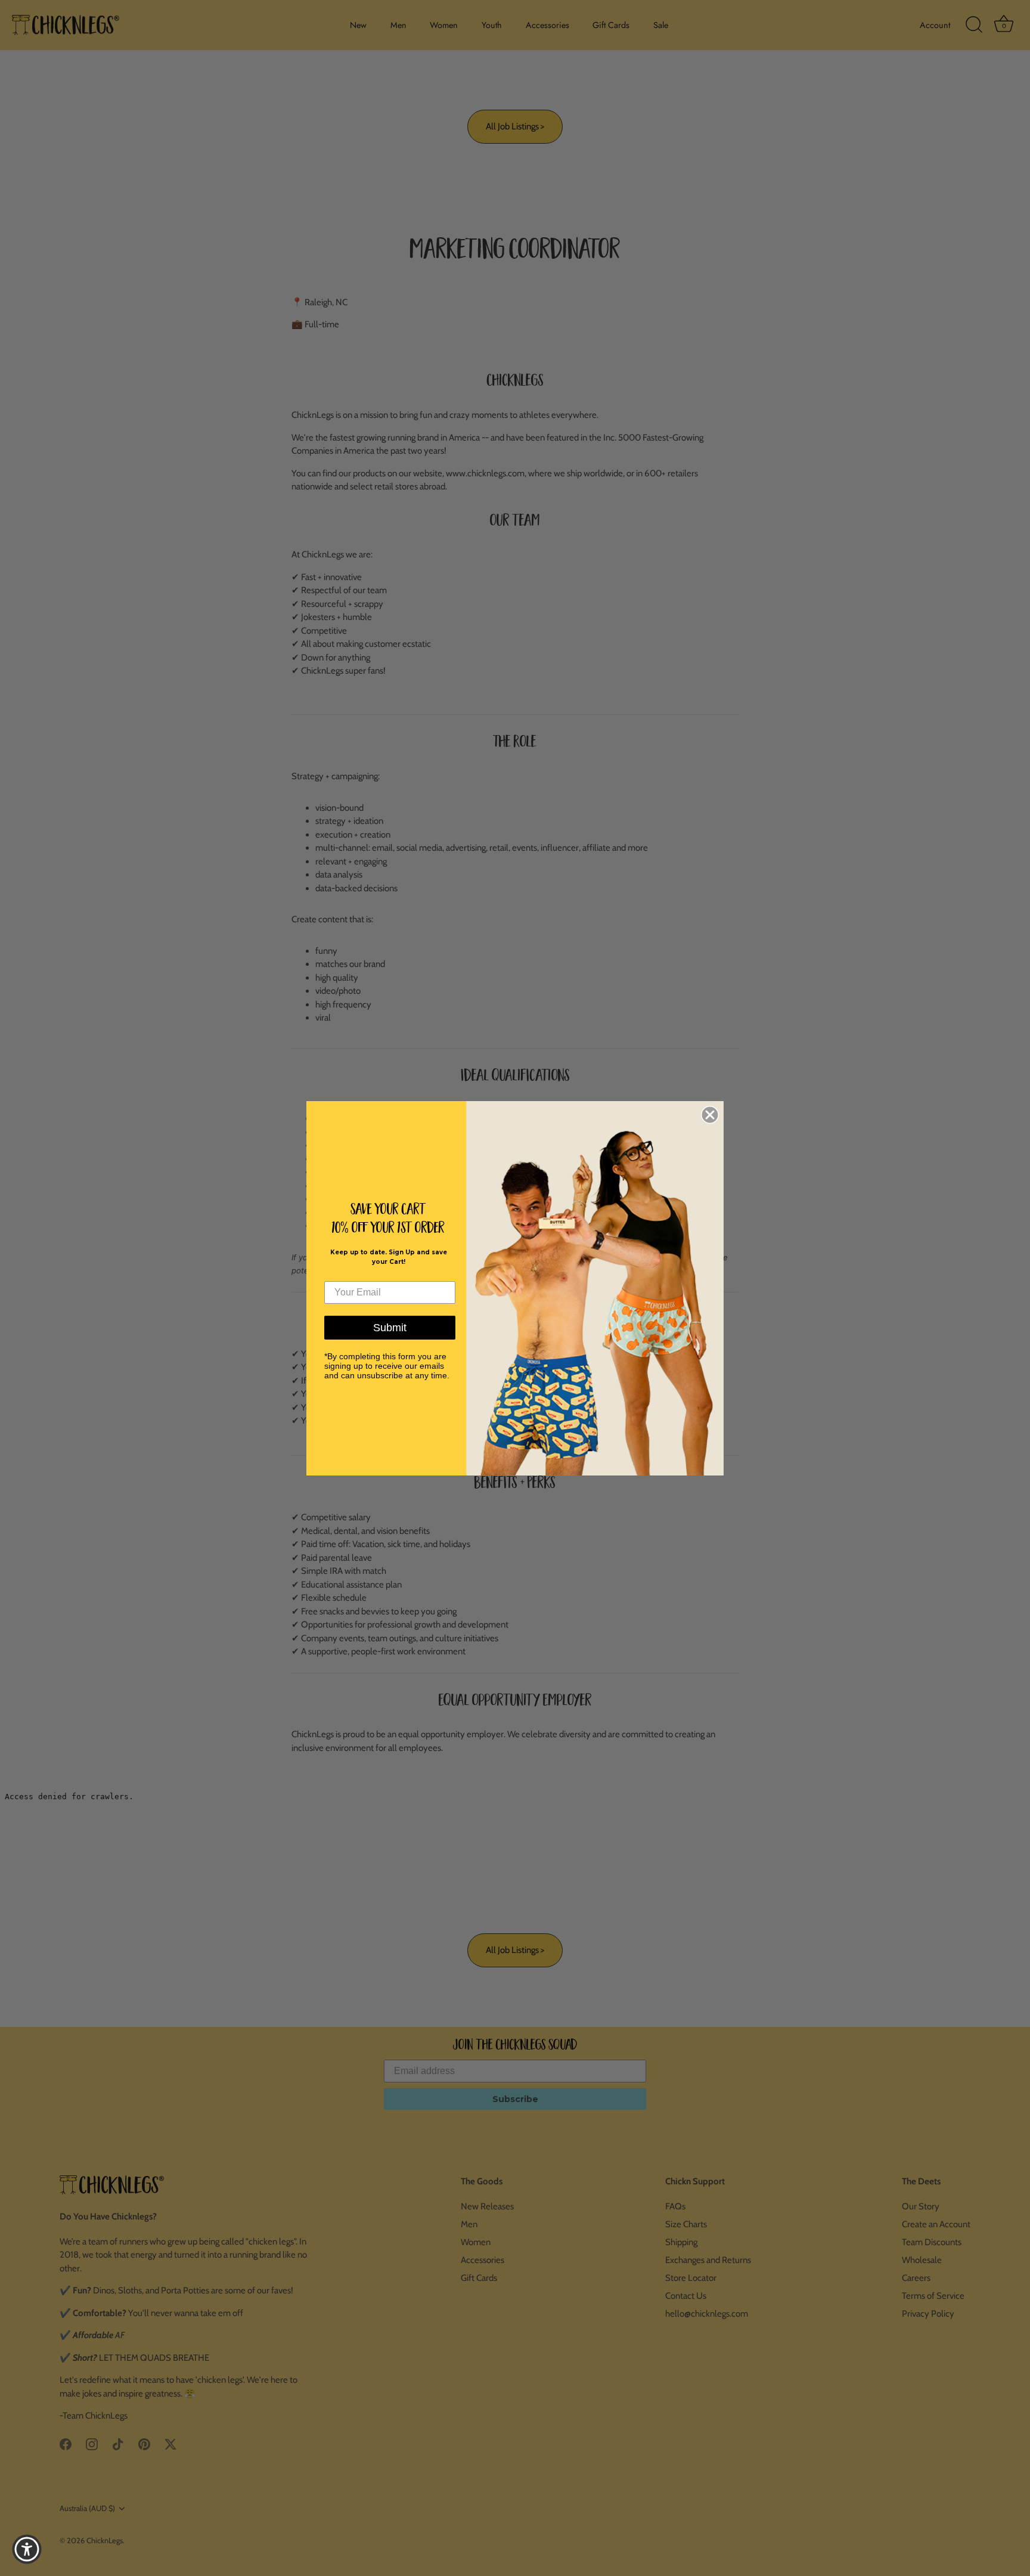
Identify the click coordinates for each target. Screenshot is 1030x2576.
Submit (390, 1328)
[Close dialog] (710, 1115)
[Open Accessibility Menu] (27, 2549)
